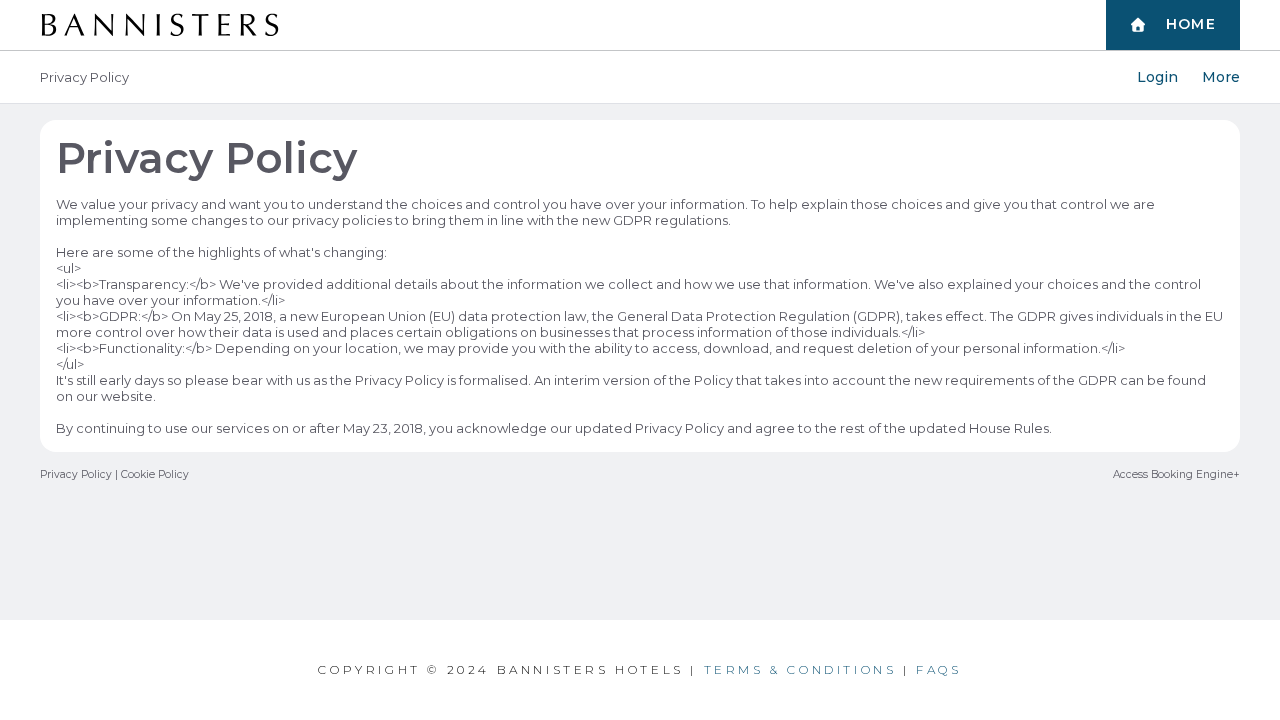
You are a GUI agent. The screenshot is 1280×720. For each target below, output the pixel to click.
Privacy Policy (76, 474)
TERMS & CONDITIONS (800, 669)
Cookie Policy (155, 474)
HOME (1191, 24)
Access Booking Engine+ (1176, 474)
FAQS (938, 669)
